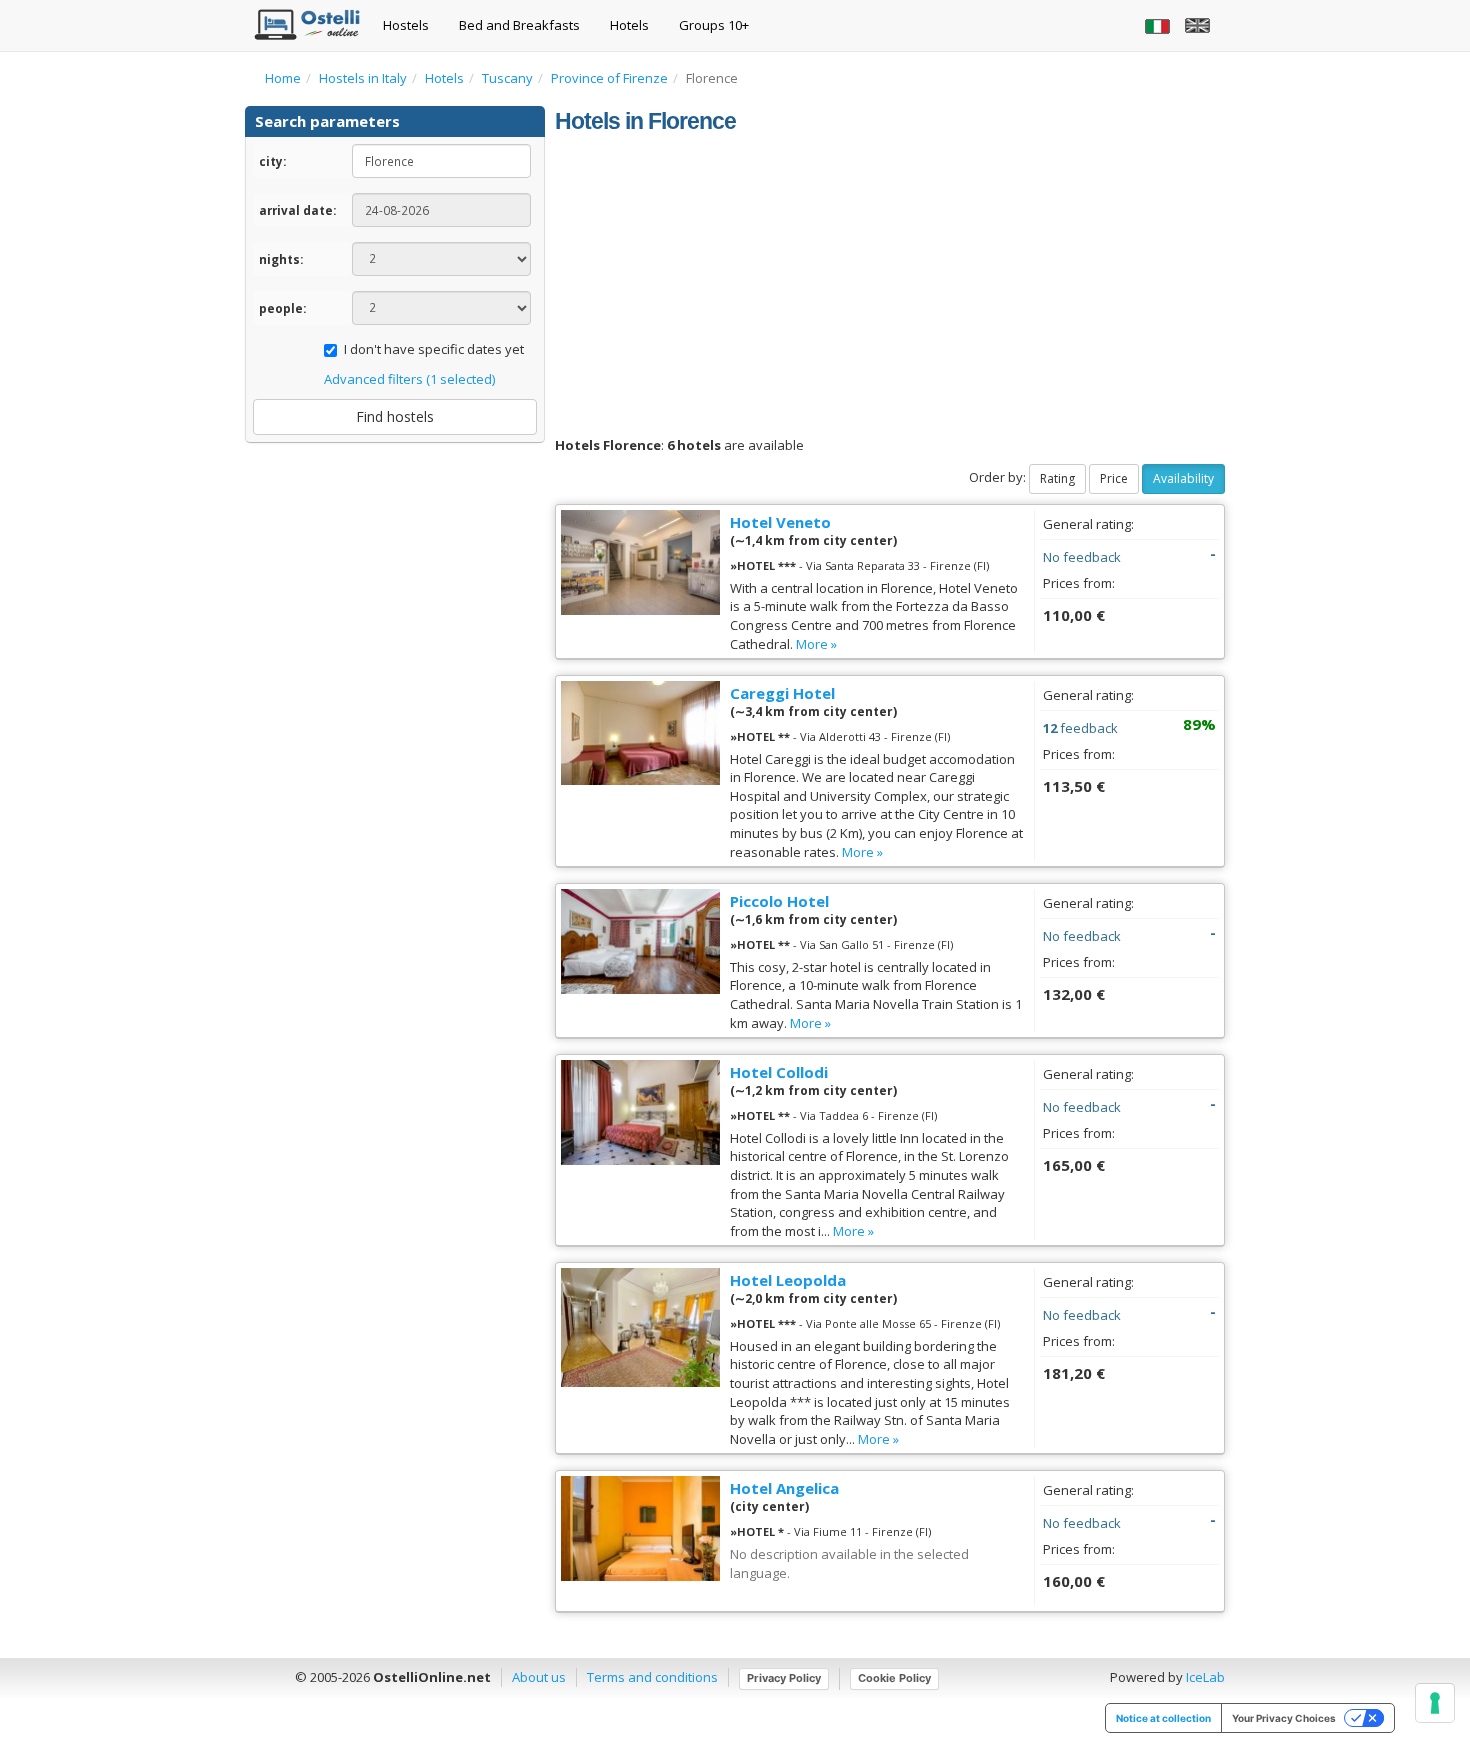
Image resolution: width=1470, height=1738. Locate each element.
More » (816, 644)
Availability (1183, 478)
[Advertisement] (890, 286)
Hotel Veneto (780, 522)
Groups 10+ (714, 25)
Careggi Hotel (782, 693)
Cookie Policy (894, 1678)
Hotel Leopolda (788, 1280)
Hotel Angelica (784, 1488)
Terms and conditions (652, 1677)
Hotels (629, 25)
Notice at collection (1163, 1718)
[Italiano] (1160, 25)
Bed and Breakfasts (519, 25)
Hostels (406, 25)
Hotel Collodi (779, 1072)
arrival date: (297, 210)
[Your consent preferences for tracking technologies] (1435, 1703)
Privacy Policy (784, 1678)
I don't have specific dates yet (434, 349)
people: (282, 308)
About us (539, 1677)
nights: (281, 259)
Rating (1057, 478)
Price (1114, 478)
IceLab (1205, 1677)
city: (272, 161)
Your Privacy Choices (1284, 1718)
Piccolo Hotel (779, 901)
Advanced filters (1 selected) (409, 379)
